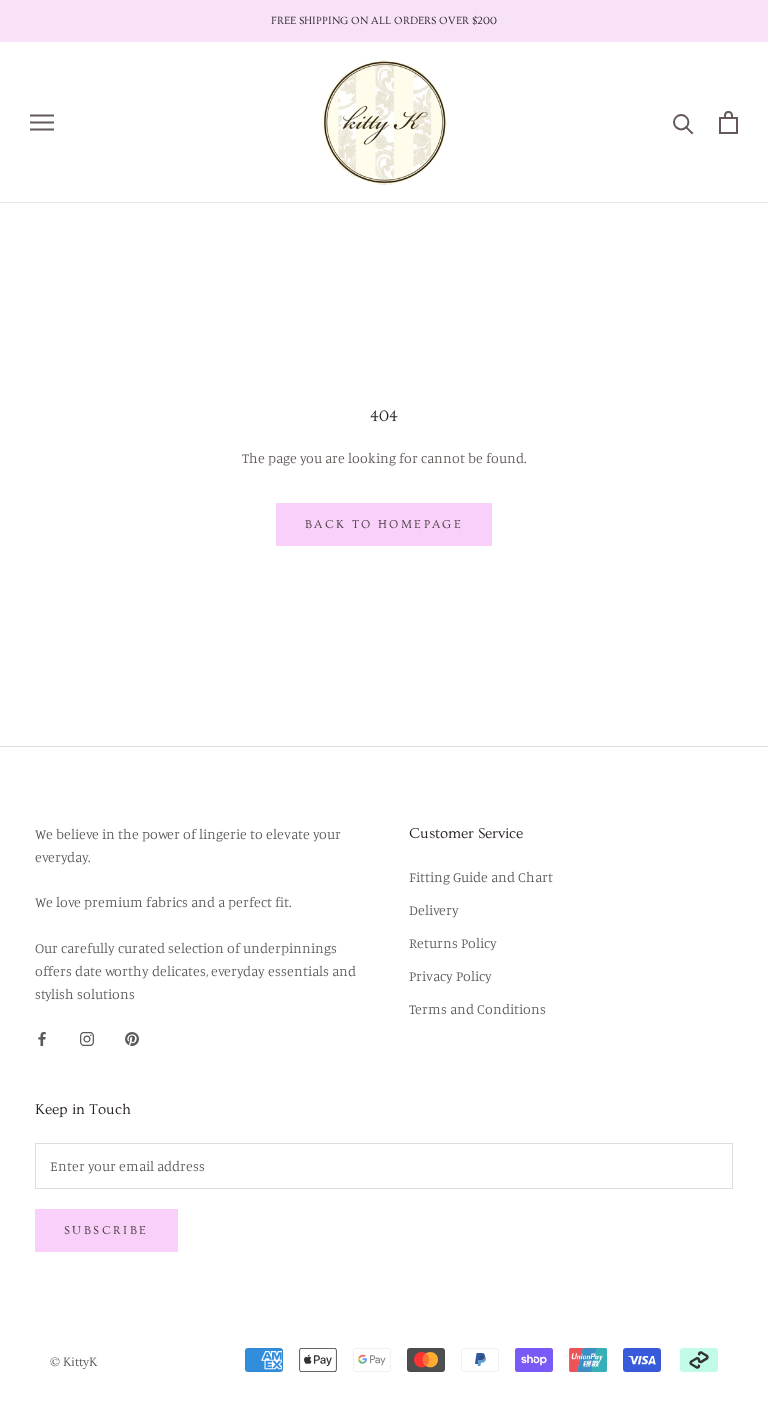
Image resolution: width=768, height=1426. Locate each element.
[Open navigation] (42, 122)
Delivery (434, 909)
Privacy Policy (450, 975)
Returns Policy (453, 942)
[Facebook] (42, 1036)
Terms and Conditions (477, 1008)
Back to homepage (384, 524)
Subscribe (106, 1230)
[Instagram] (87, 1036)
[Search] (683, 122)
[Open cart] (728, 122)
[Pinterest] (132, 1036)
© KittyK (73, 1362)
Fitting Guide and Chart (481, 876)
